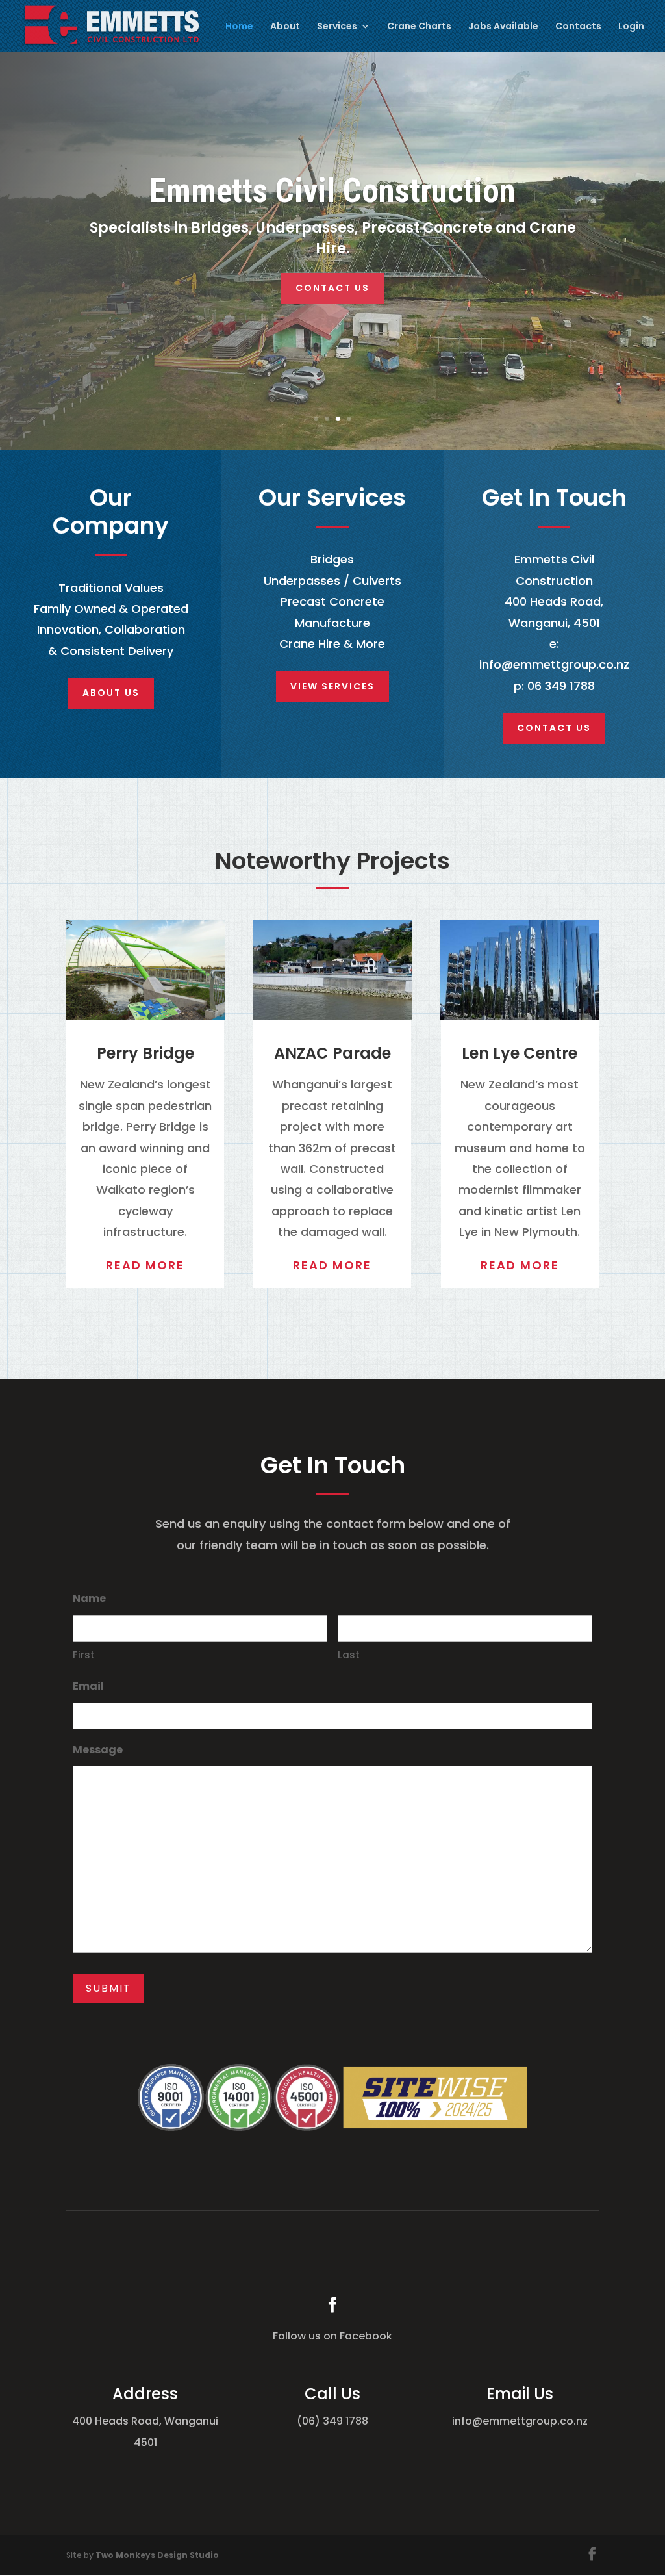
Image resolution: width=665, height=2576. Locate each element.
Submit (108, 1988)
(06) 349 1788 (332, 2421)
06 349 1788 (561, 686)
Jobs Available (503, 27)
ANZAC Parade (332, 1053)
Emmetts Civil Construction (332, 191)
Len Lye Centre (520, 1053)
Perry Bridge (145, 1053)
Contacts (578, 27)
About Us (111, 693)
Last (349, 1655)
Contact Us (332, 288)
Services (337, 27)
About (285, 27)
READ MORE (145, 1265)
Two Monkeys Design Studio (157, 2555)
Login (631, 27)
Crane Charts (419, 27)
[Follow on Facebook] (332, 2305)
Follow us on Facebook (332, 2336)
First (84, 1655)
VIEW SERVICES (332, 686)
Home (239, 27)
